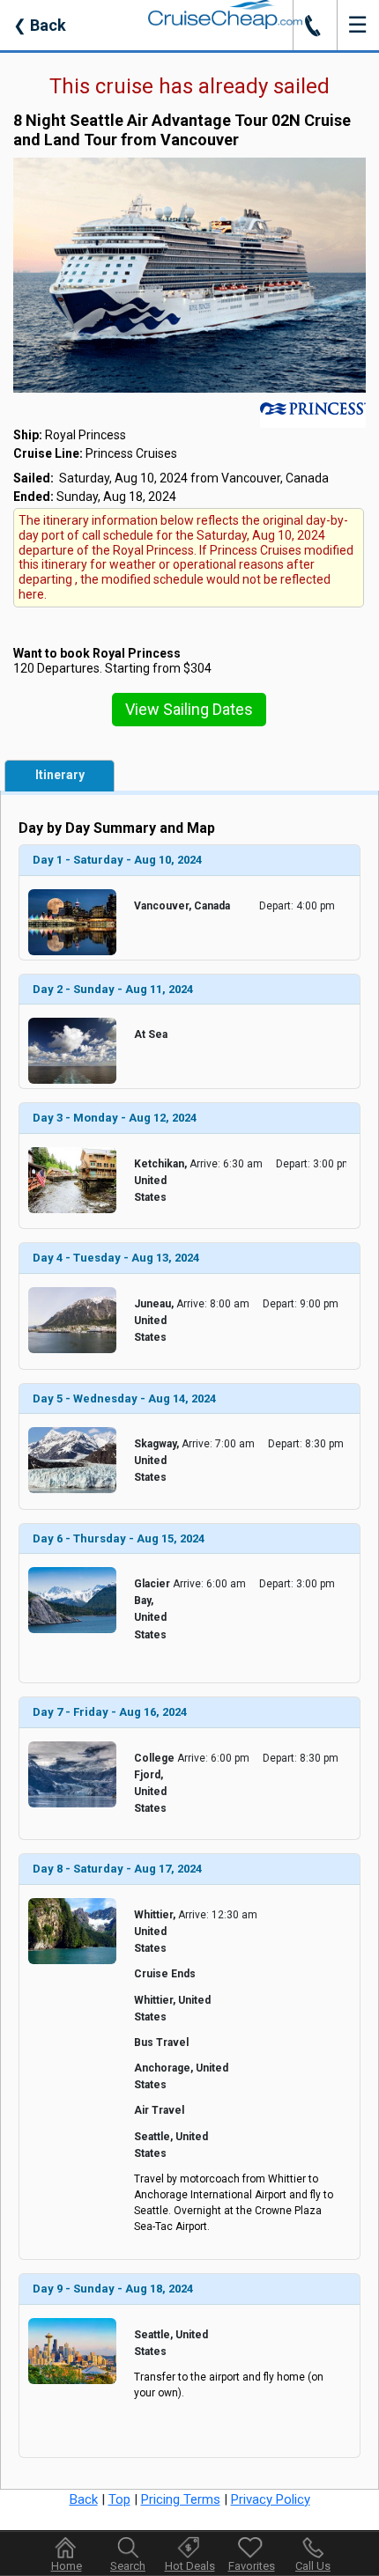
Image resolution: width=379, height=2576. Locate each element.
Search (128, 2566)
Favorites (252, 2566)
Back (40, 25)
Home (67, 2566)
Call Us (313, 2566)
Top (119, 2499)
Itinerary (60, 775)
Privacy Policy (271, 2499)
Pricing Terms (181, 2499)
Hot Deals (190, 2566)
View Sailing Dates (189, 709)
